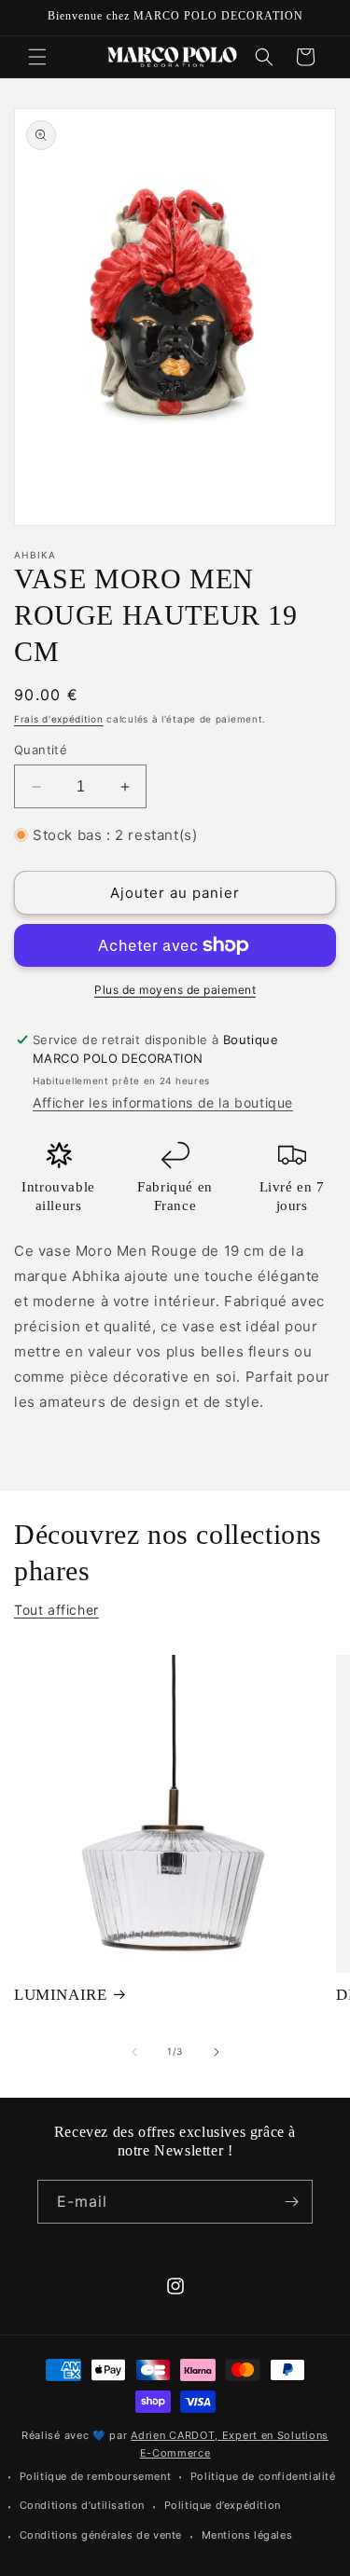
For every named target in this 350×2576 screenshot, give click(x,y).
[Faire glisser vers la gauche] (134, 2052)
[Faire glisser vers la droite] (217, 2052)
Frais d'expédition (59, 719)
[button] (37, 57)
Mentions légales (247, 2535)
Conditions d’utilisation (82, 2505)
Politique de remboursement (96, 2476)
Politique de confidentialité (263, 2476)
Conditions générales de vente (101, 2535)
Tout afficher (56, 1610)
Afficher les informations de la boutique (163, 1102)
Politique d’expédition (223, 2505)
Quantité (41, 750)
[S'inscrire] (291, 2202)
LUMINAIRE (60, 1995)
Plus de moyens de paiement (175, 990)
